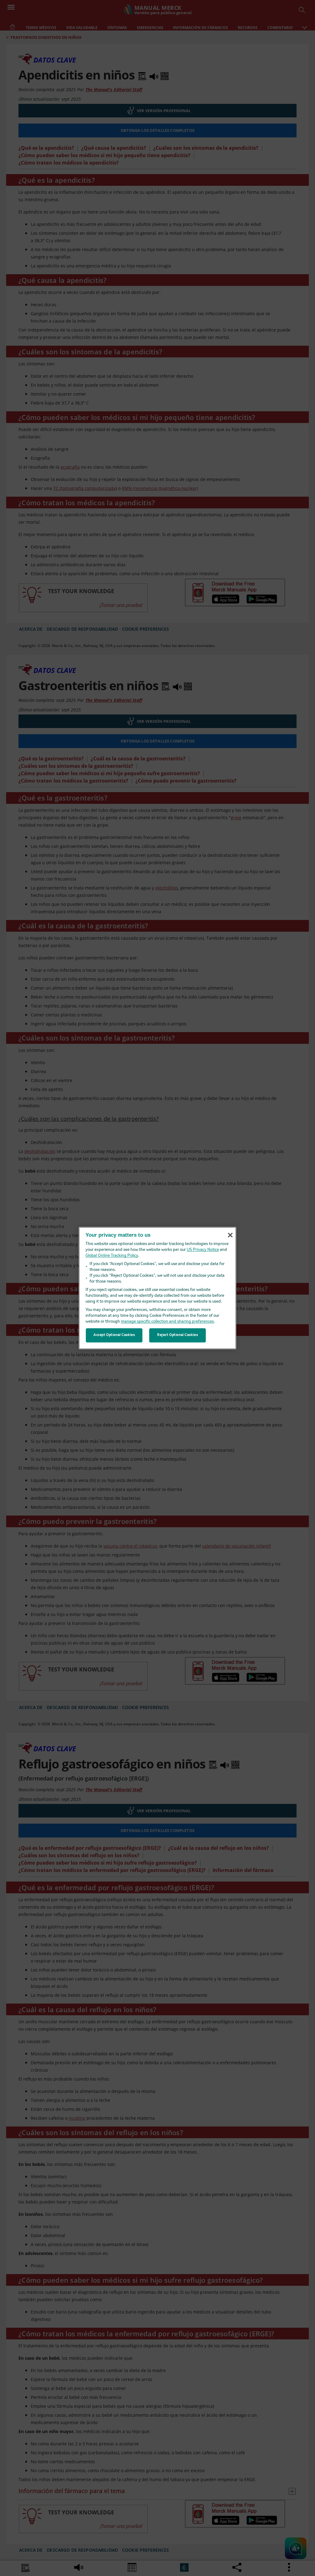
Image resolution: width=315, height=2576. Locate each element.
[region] (157, 1288)
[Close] (230, 1235)
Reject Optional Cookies (177, 1335)
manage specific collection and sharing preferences (167, 1322)
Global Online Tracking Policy (112, 1256)
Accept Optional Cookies (114, 1335)
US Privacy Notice (203, 1250)
